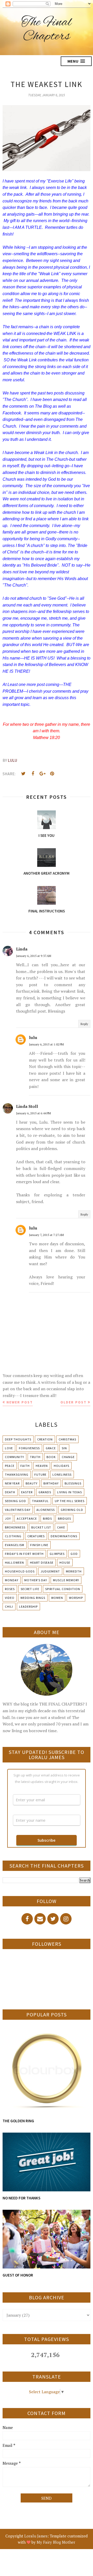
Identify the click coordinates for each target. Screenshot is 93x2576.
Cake (61, 1527)
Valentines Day (18, 1510)
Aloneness (46, 1510)
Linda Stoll (27, 1106)
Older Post (73, 1402)
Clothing (13, 1536)
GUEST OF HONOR (18, 2275)
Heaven (42, 1466)
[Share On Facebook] (33, 774)
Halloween (14, 1563)
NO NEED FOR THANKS (21, 2198)
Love (9, 1448)
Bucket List (41, 1527)
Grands (45, 1492)
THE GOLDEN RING (18, 2121)
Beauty (32, 1483)
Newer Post (20, 1402)
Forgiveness (29, 1448)
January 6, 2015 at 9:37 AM (34, 956)
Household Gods (20, 1571)
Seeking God (16, 1501)
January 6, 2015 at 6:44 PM (33, 1113)
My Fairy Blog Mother (56, 2542)
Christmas (67, 1439)
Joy (8, 1518)
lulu (33, 1037)
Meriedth (74, 1571)
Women (57, 1598)
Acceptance (27, 1518)
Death (10, 1492)
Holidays (61, 1466)
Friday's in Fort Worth (24, 1554)
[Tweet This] (23, 774)
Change (68, 1457)
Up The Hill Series (70, 1501)
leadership (28, 1607)
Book (51, 1457)
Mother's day (36, 1580)
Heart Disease (42, 1563)
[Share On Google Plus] (42, 774)
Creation (45, 1439)
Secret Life (30, 1589)
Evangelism (15, 1545)
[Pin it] (52, 774)
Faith (25, 1466)
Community (14, 1457)
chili (9, 1607)
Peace (10, 1466)
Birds (47, 1518)
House (65, 1563)
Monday (12, 1580)
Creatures (36, 1536)
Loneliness (62, 1474)
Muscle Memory (66, 1580)
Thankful (40, 1501)
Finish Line (39, 1545)
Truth (35, 1457)
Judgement (50, 1571)
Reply (84, 1024)
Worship (76, 1598)
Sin (64, 1448)
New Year (12, 1483)
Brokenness (15, 1527)
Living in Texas (69, 1492)
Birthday (51, 1483)
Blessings (73, 1483)
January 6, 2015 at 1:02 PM (46, 1044)
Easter (27, 1492)
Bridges (64, 1518)
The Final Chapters (47, 30)
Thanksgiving (17, 1474)
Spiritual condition (63, 1589)
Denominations (64, 1536)
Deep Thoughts (18, 1439)
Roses (10, 1589)
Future (40, 1474)
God (74, 1554)
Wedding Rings (33, 1598)
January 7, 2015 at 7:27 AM (46, 1235)
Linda (22, 949)
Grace (51, 1448)
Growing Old (72, 1510)
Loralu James (36, 2536)
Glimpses (57, 1554)
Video (10, 1598)
